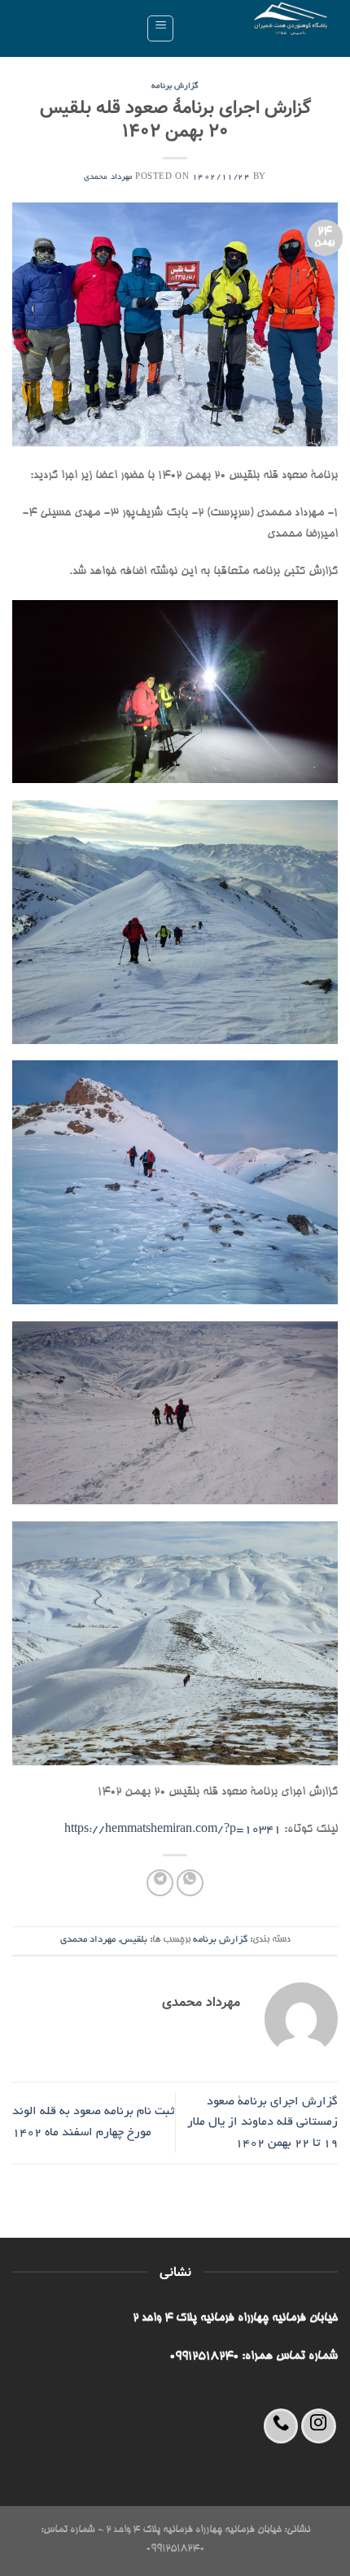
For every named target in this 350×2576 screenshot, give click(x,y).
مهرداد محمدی (108, 178)
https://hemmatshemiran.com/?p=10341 (173, 1830)
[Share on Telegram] (160, 1883)
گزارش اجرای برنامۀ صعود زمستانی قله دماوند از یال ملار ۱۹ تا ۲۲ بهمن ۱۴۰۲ (262, 2123)
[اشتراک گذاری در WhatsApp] (190, 1883)
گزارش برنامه (175, 87)
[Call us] (281, 2426)
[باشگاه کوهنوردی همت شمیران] (262, 28)
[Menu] (160, 28)
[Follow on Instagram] (319, 2426)
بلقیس (134, 1940)
